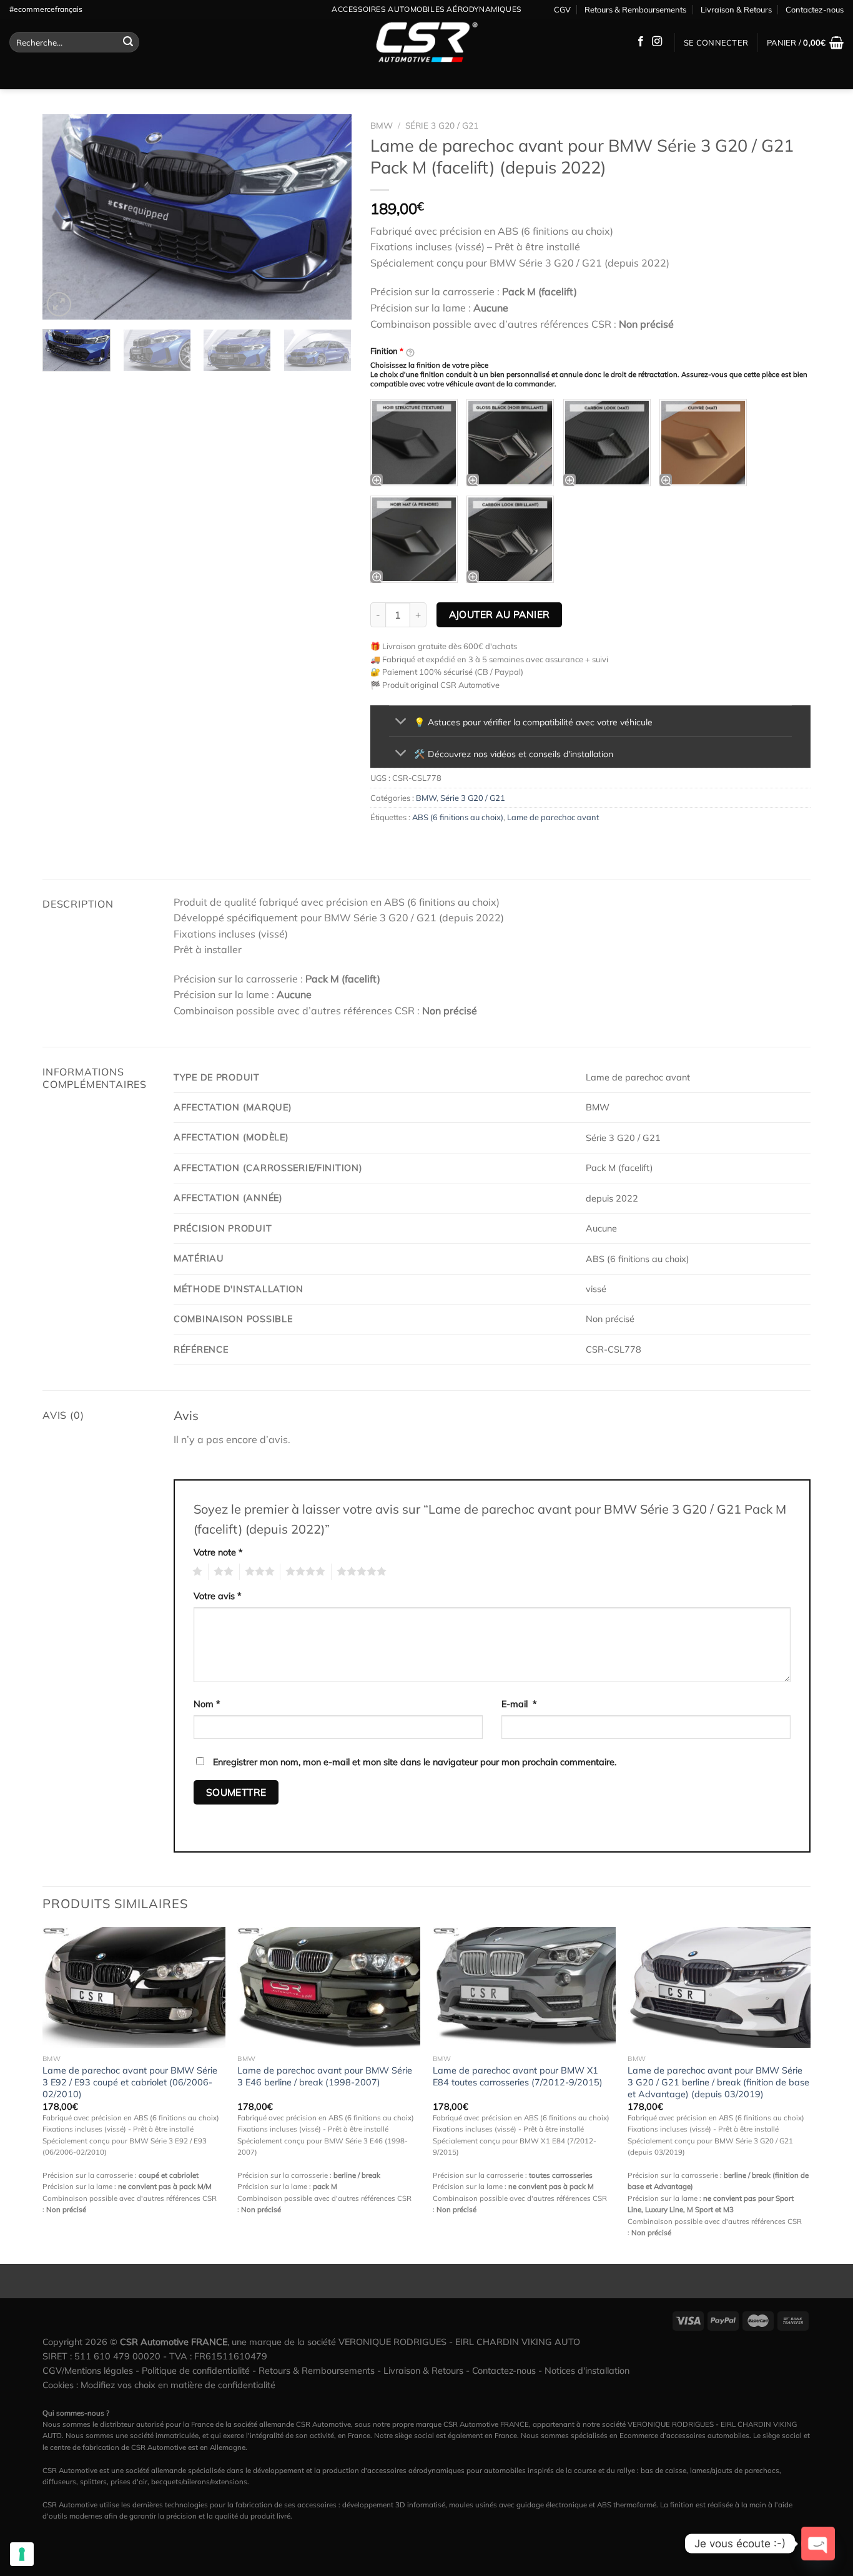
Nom (207, 1704)
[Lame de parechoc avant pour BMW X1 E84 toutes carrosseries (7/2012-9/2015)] (524, 1988)
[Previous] (64, 217)
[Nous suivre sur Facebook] (641, 42)
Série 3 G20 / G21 (442, 125)
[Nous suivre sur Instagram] (657, 42)
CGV (562, 9)
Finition (387, 351)
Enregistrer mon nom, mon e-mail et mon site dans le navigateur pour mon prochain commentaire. (415, 1762)
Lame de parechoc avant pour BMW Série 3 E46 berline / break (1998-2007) (325, 2076)
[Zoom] (59, 304)
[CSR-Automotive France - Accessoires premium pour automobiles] (426, 42)
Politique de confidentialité (196, 2371)
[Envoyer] (128, 42)
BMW (382, 125)
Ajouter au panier (500, 614)
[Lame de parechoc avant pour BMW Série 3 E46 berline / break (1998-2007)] (329, 1988)
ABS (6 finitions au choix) (458, 817)
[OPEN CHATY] (818, 2544)
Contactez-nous (815, 9)
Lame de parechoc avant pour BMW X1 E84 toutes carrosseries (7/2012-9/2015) (518, 2076)
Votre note (218, 1552)
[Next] (330, 217)
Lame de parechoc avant (553, 817)
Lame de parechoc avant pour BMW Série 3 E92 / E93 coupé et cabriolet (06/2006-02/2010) (130, 2082)
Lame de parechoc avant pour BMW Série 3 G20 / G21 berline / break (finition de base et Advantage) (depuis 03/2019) (718, 2082)
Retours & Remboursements (635, 9)
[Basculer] (401, 722)
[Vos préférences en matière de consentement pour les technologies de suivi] (22, 2554)
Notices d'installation (587, 2371)
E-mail (519, 1704)
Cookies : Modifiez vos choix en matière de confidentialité (159, 2385)
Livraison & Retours (736, 9)
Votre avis (218, 1596)
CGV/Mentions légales (88, 2371)
